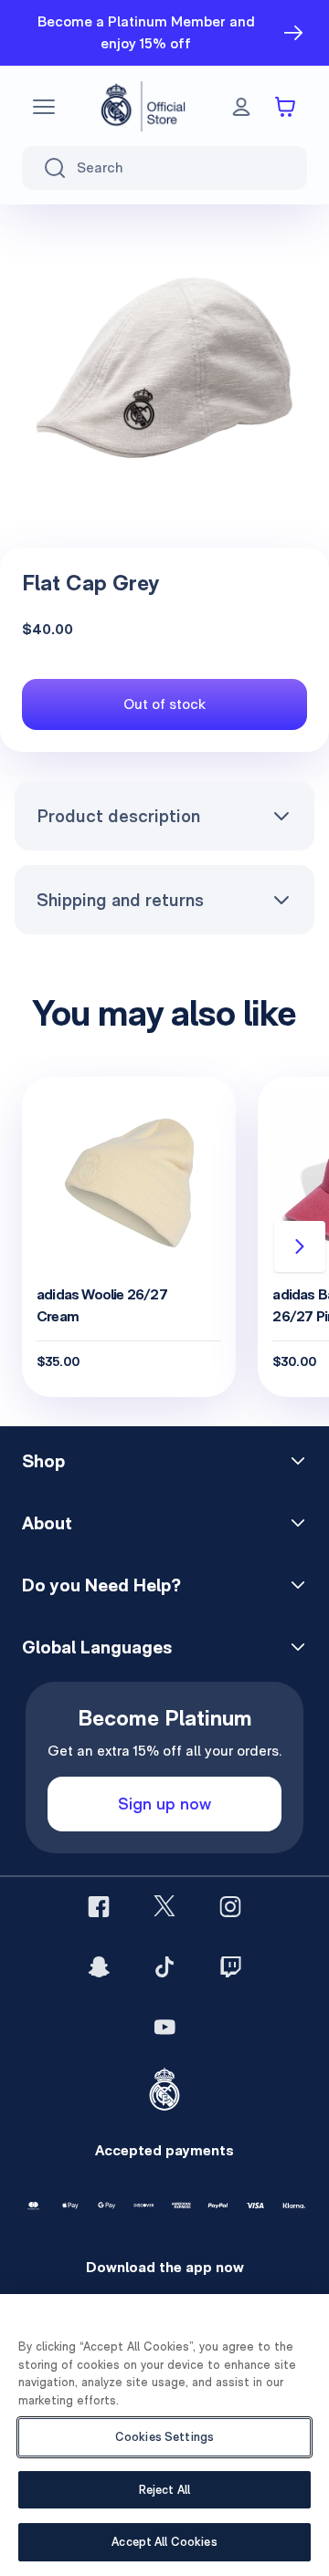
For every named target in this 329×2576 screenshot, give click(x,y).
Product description (118, 816)
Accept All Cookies (164, 2542)
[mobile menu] (44, 107)
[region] (164, 2435)
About (47, 1523)
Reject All (164, 2490)
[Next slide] (300, 1246)
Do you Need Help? (101, 1585)
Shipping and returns (120, 900)
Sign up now (164, 1804)
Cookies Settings (164, 2437)
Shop (43, 1461)
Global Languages (97, 1647)
